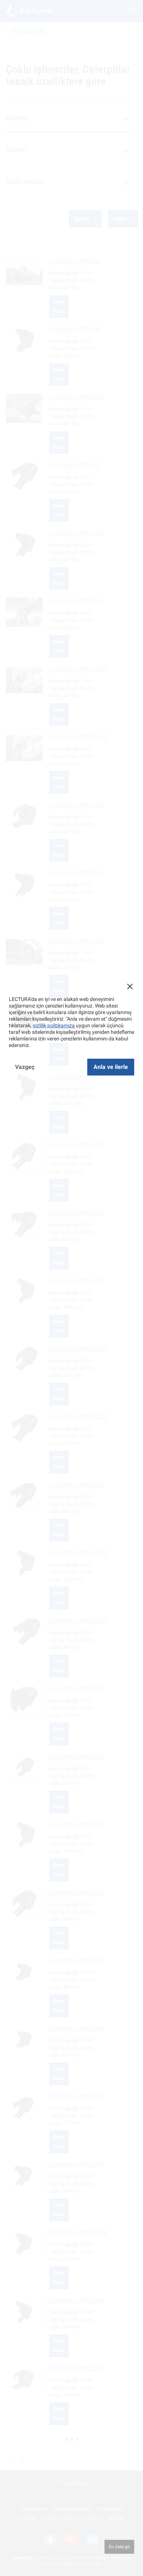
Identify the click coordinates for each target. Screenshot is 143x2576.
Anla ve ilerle (111, 1067)
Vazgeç (25, 1067)
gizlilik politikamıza (54, 1025)
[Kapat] (130, 986)
